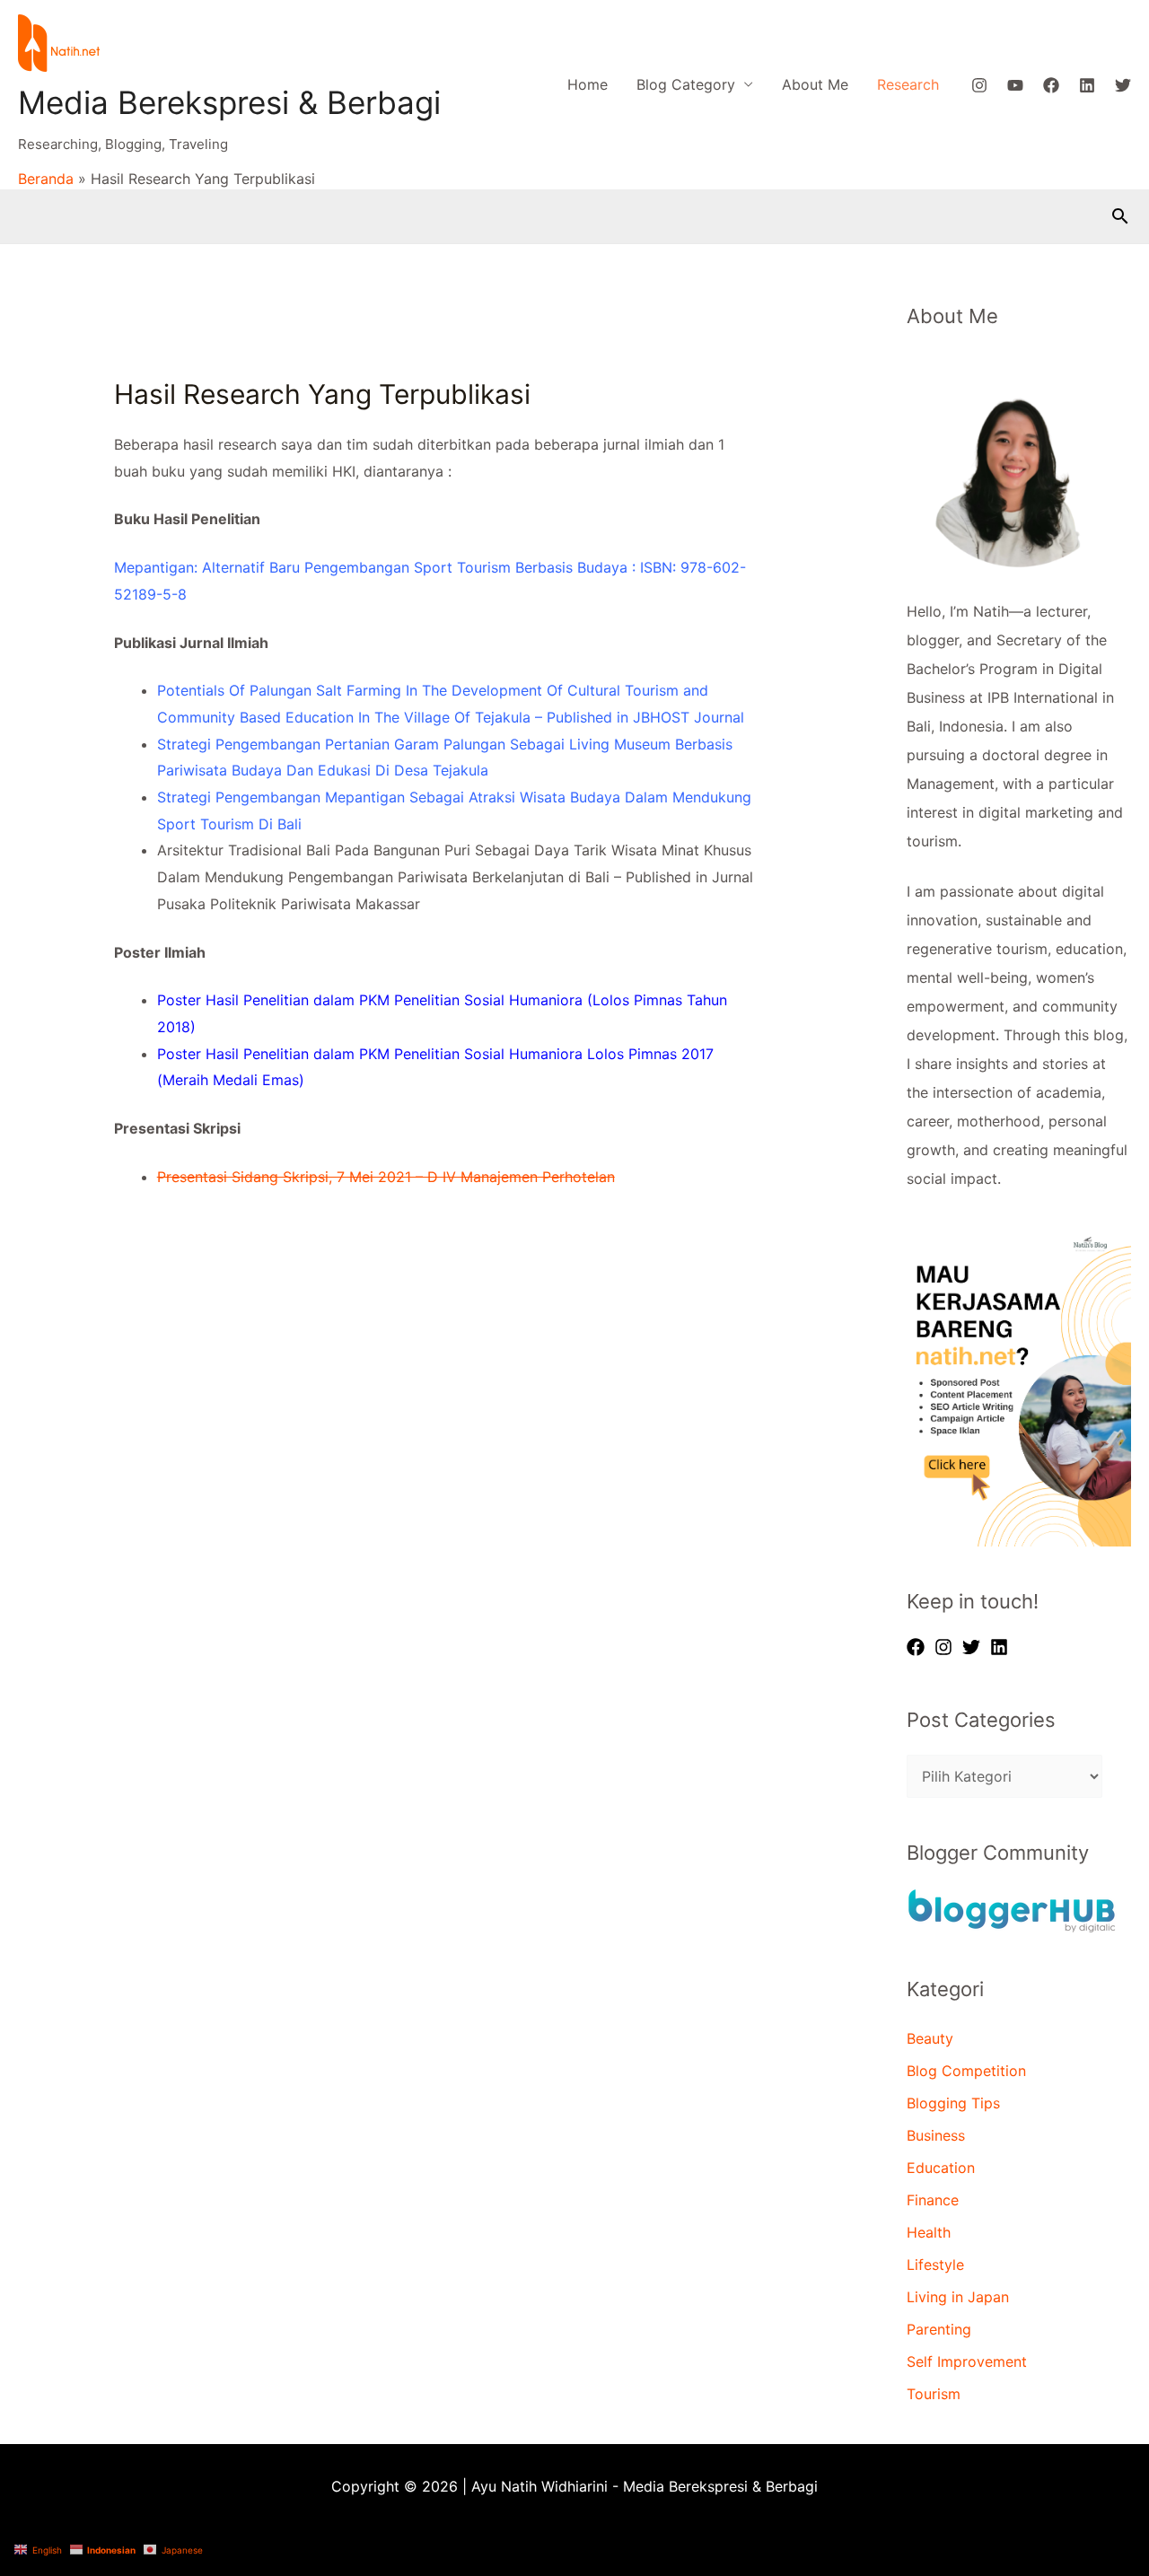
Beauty (930, 2038)
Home (588, 84)
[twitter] (974, 1647)
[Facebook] (1051, 85)
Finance (933, 2200)
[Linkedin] (1087, 85)
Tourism (934, 2394)
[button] (1120, 216)
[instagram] (946, 1647)
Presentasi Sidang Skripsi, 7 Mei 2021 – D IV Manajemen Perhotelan (386, 1177)
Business (936, 2135)
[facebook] (918, 1647)
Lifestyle (935, 2265)
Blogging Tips (953, 2103)
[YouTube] (1015, 85)
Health (929, 2232)
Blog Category (686, 84)
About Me (815, 84)
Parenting (939, 2329)
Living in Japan (958, 2297)
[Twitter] (1123, 85)
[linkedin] (1002, 1647)
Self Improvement (967, 2361)
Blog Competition (966, 2071)
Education (941, 2168)
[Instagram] (979, 85)
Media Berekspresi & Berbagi (229, 102)
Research (908, 84)
